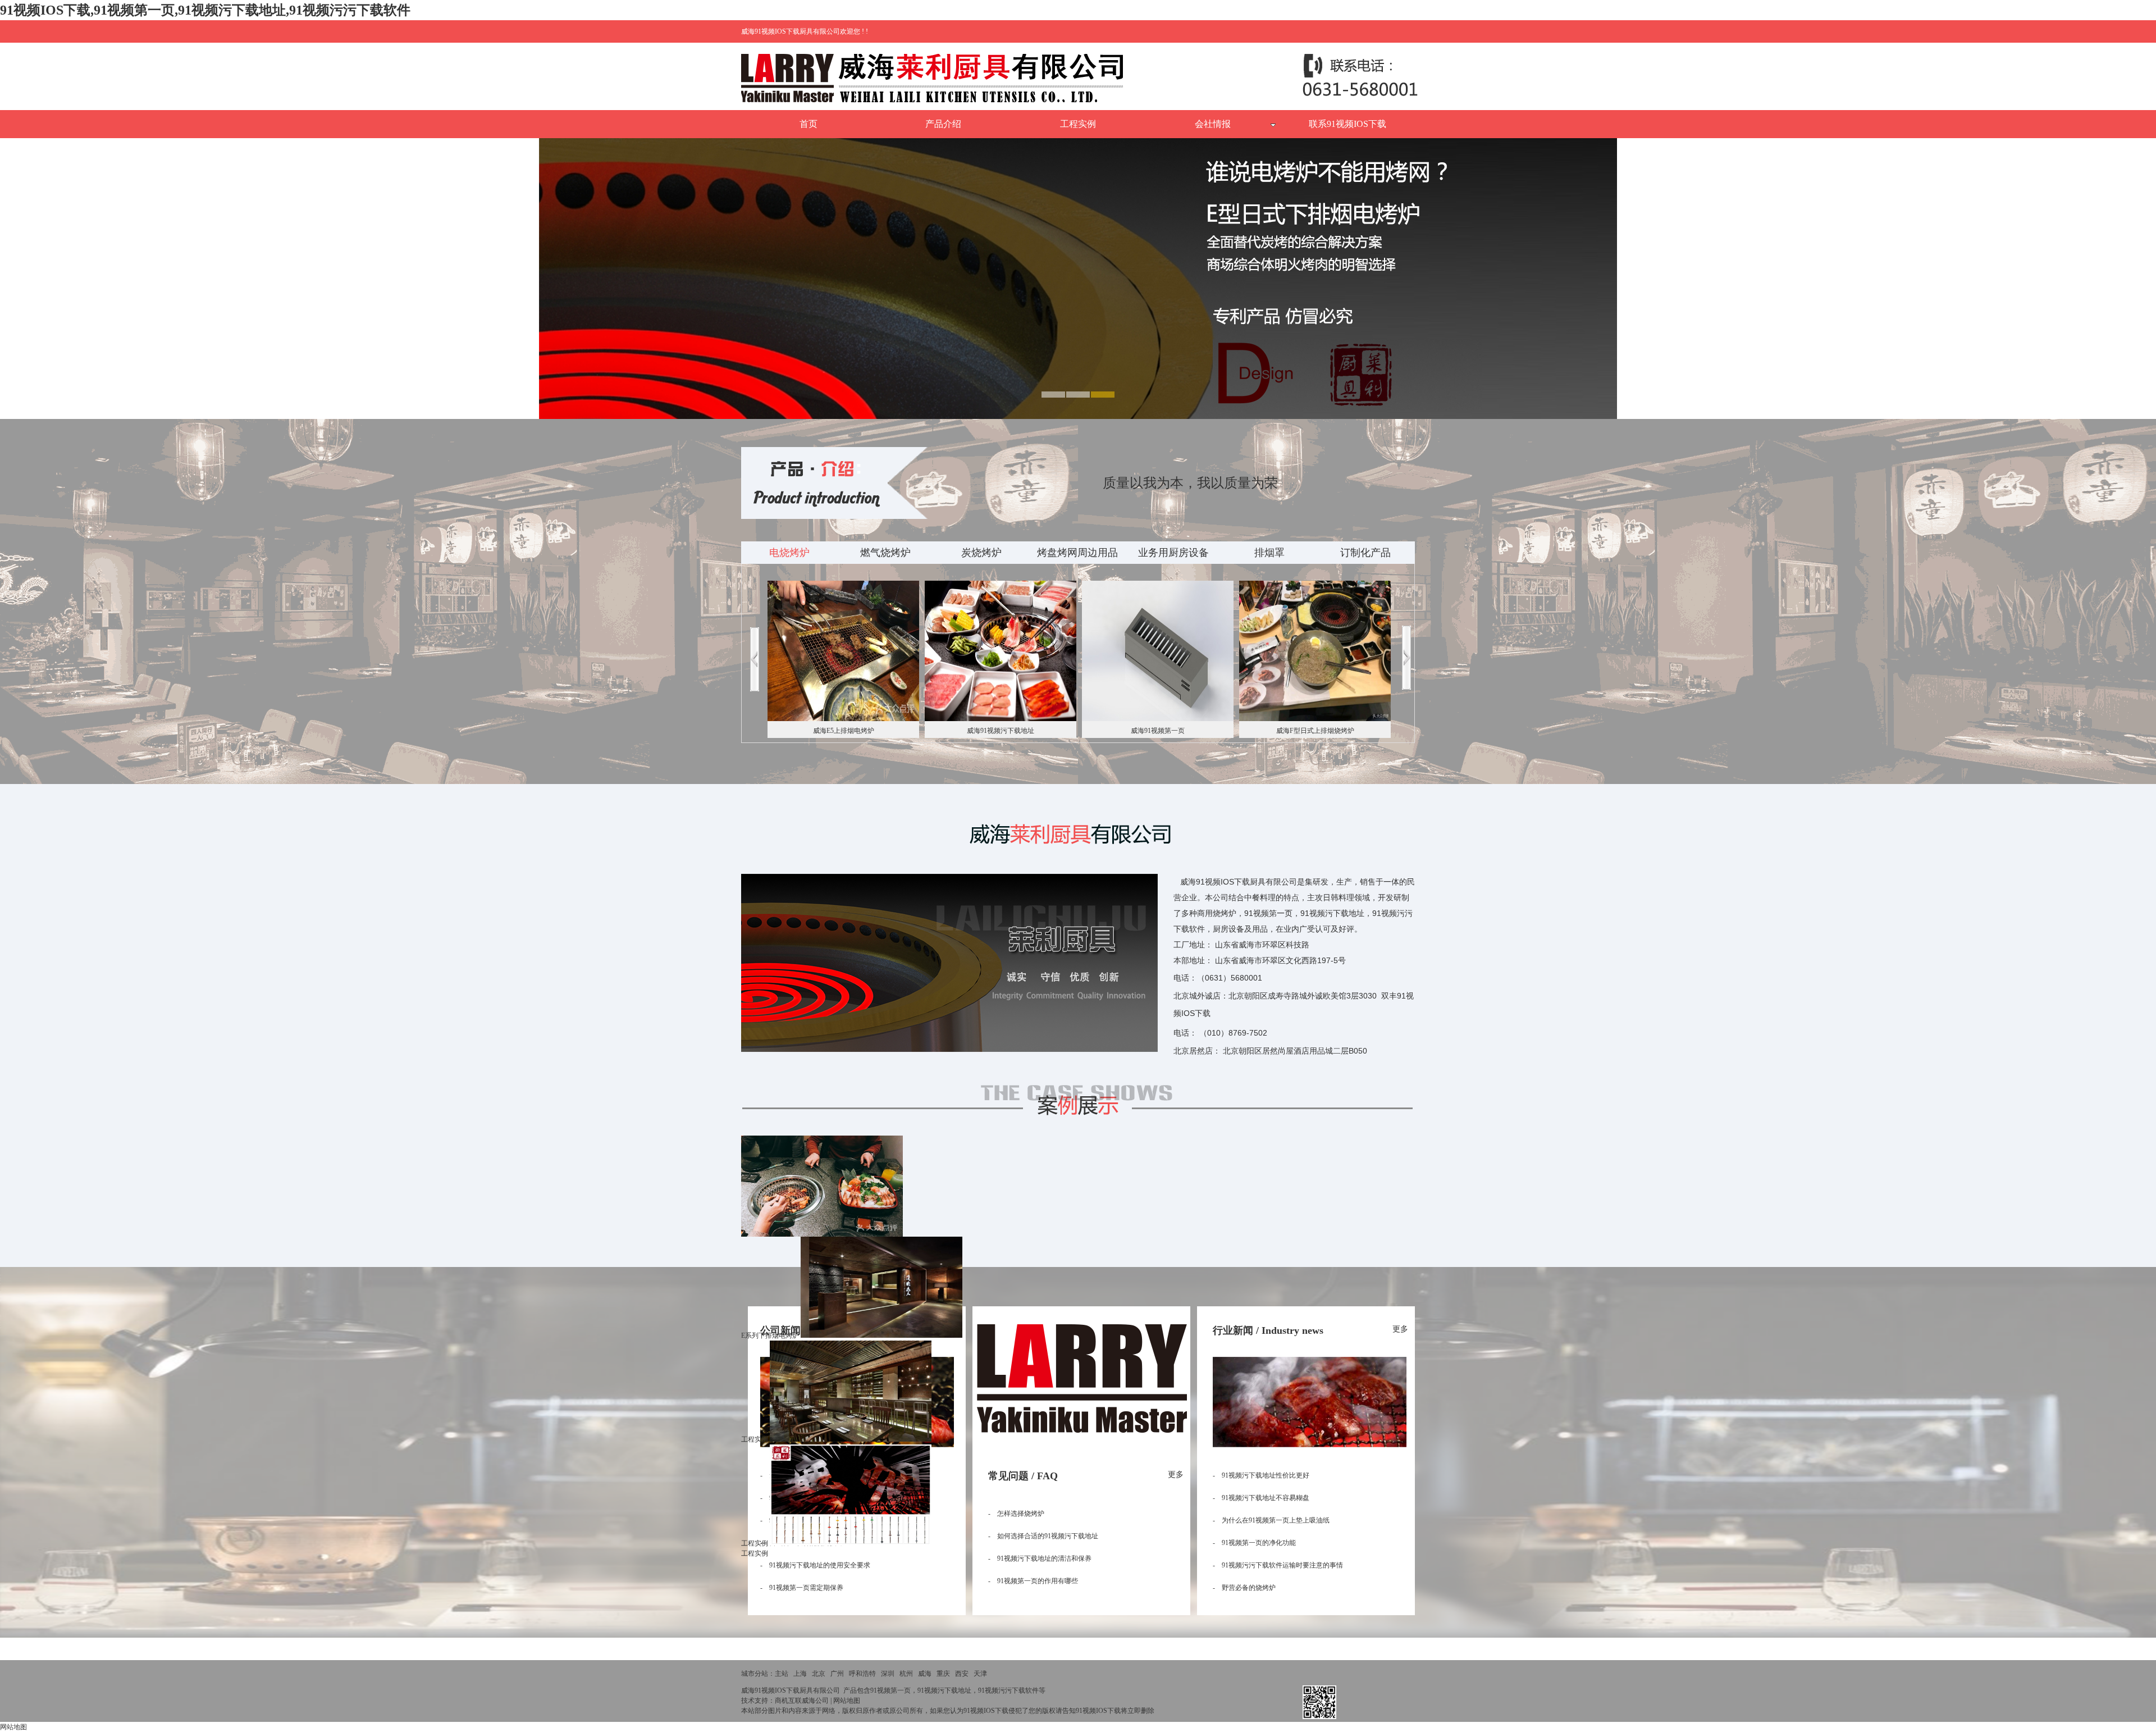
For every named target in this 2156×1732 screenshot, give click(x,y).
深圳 (888, 1674)
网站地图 (847, 1701)
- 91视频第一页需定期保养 (802, 1588)
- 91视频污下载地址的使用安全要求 (815, 1565)
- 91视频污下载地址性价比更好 (1261, 1475)
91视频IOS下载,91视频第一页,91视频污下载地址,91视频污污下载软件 (205, 10)
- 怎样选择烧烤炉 (1016, 1514)
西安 (962, 1674)
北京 (819, 1674)
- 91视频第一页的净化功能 (1254, 1543)
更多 (1176, 1475)
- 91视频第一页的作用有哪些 (1033, 1581)
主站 (782, 1674)
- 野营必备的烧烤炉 (1244, 1588)
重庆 (943, 1674)
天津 (980, 1674)
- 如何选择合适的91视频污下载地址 (1043, 1536)
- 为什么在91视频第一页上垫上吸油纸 (1271, 1520)
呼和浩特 (862, 1674)
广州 (837, 1674)
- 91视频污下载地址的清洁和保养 (1040, 1558)
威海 (925, 1674)
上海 (800, 1674)
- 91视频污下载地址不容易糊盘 (1261, 1498)
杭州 (906, 1674)
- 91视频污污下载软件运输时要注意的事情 (1278, 1565)
